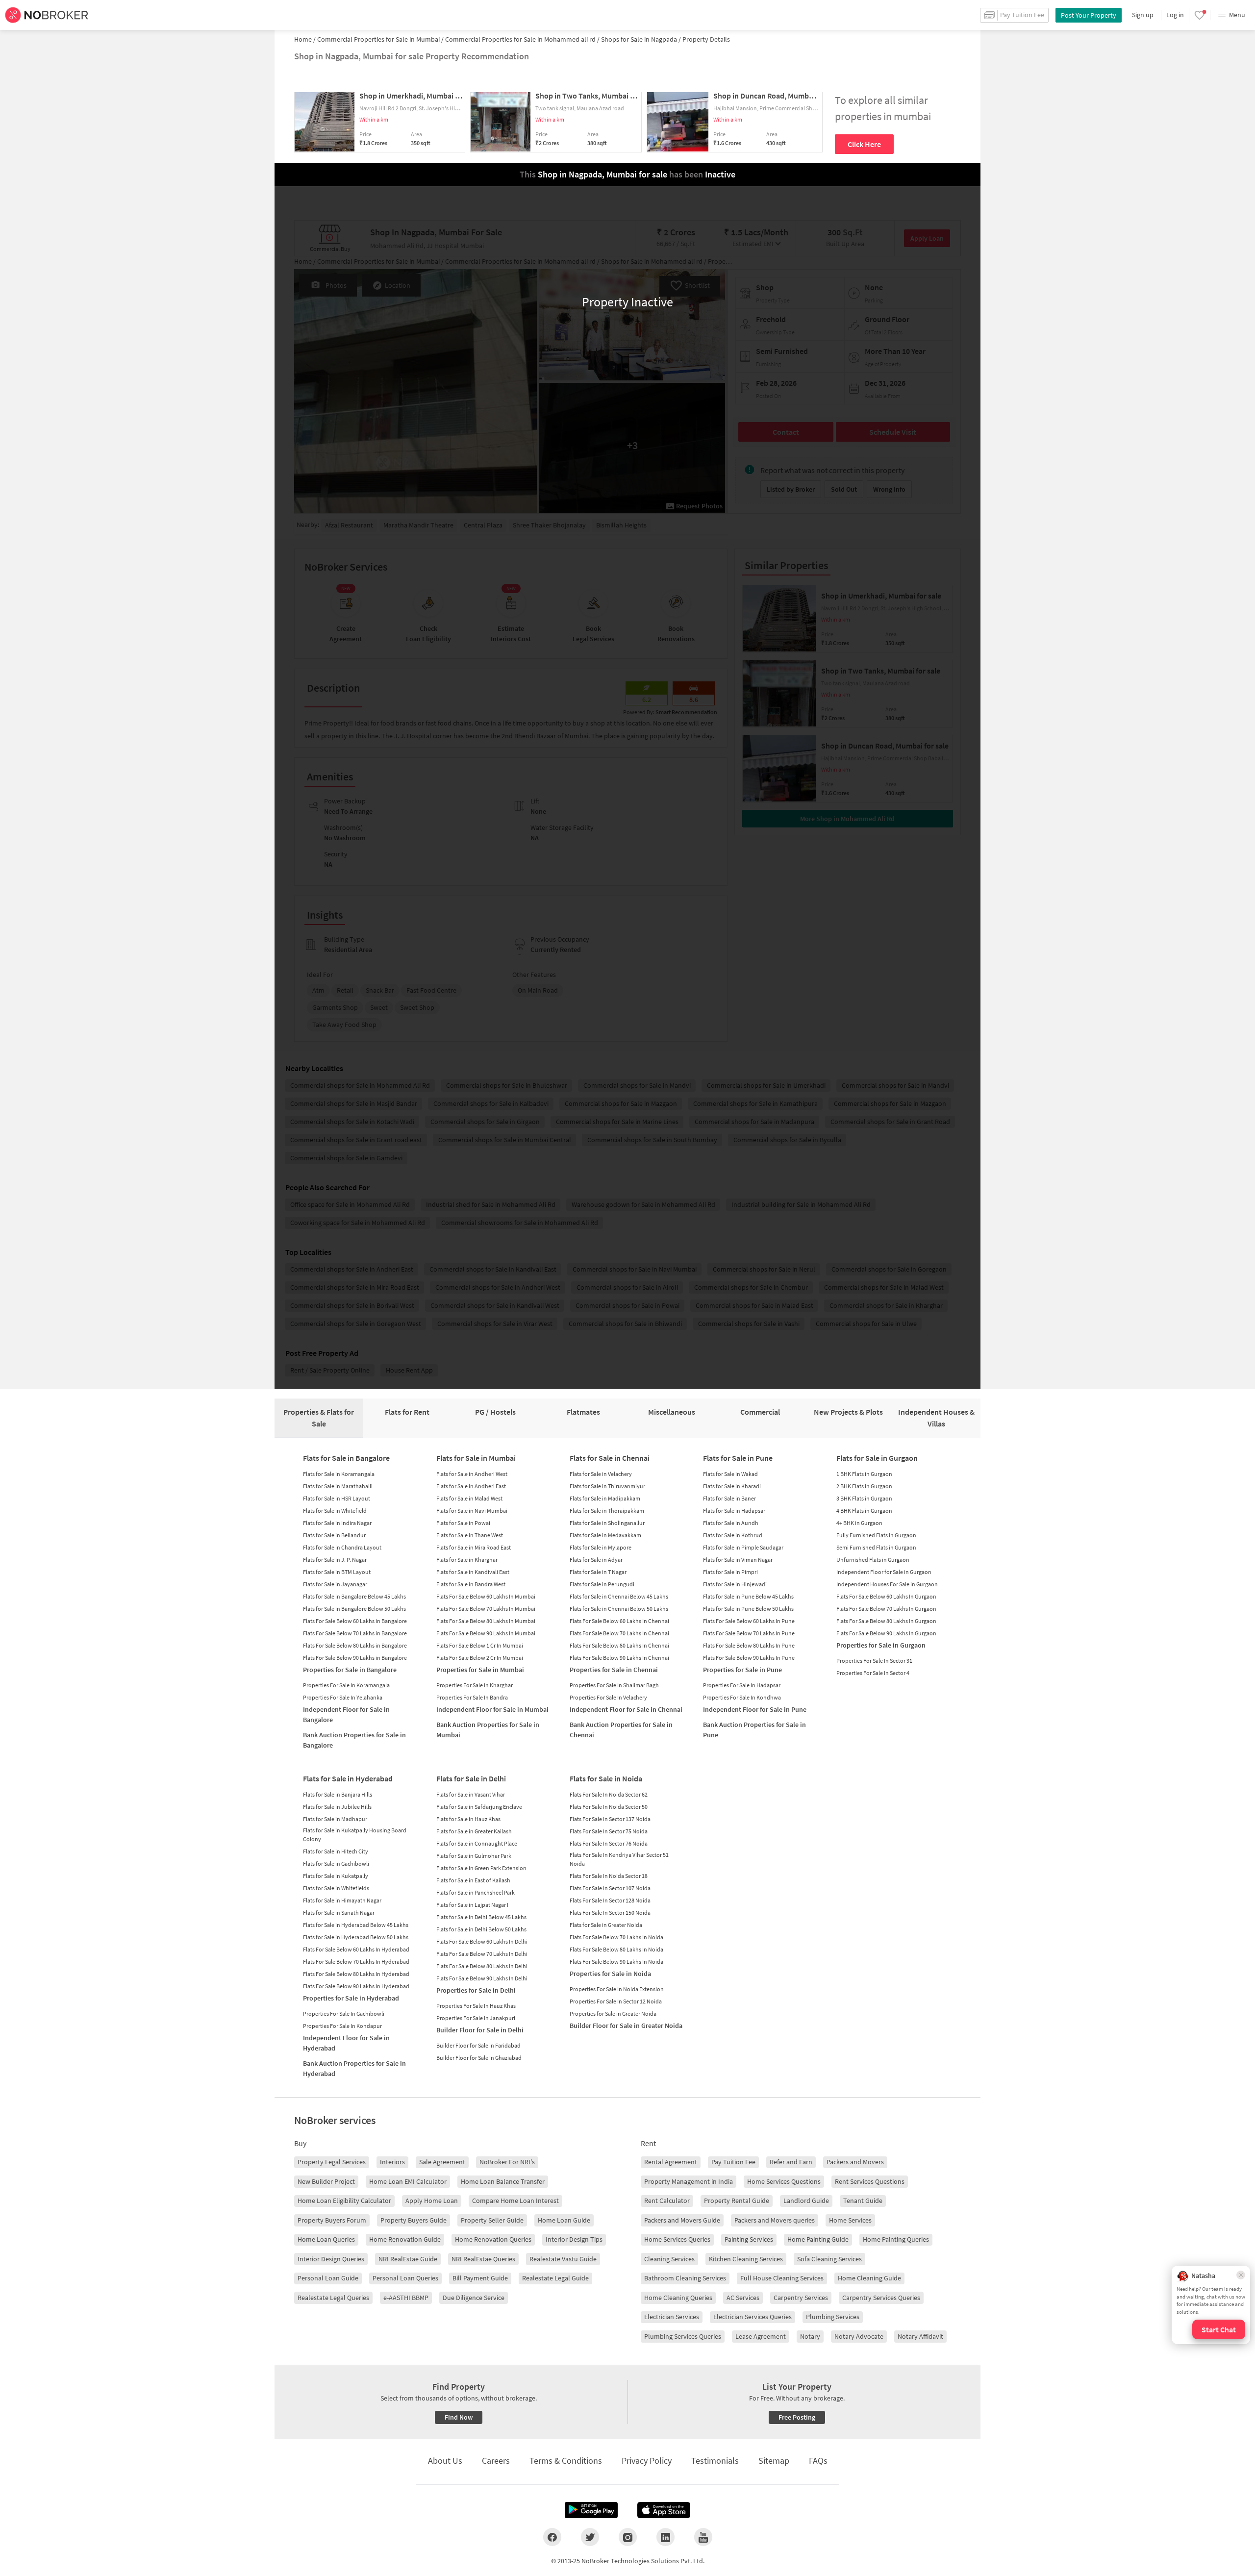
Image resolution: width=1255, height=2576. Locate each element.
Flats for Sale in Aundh (731, 1523)
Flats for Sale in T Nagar (598, 1572)
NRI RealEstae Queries (483, 2259)
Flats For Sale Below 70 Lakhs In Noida (616, 1937)
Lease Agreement (761, 2336)
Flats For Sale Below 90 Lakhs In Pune (749, 1658)
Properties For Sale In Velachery (608, 1697)
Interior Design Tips (574, 2239)
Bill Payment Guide (480, 2278)
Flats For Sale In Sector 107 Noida (610, 1888)
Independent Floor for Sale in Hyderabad (346, 2043)
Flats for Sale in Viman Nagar (738, 1560)
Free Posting (797, 2417)
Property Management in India (689, 2181)
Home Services (850, 2220)
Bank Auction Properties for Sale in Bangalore (354, 1740)
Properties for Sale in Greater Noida (613, 2013)
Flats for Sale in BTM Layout (337, 1572)
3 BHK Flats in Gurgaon (864, 1498)
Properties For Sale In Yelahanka (343, 1697)
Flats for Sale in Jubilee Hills (337, 1807)
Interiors (392, 2162)
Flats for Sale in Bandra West (471, 1584)
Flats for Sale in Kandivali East (473, 1572)
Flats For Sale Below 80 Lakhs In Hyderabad (356, 1974)
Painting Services (749, 2239)
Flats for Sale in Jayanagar (335, 1584)
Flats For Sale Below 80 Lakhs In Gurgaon (886, 1621)
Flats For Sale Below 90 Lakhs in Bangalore (355, 1658)
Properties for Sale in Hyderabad (351, 1998)
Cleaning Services (669, 2259)
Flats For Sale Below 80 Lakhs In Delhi (482, 1966)
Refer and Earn (791, 2162)
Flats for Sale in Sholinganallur (607, 1523)
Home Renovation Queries (493, 2239)
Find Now (459, 2417)
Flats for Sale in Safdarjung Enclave (479, 1807)
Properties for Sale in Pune (742, 1670)
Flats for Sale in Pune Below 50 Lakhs (748, 1609)
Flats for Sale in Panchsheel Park (476, 1892)
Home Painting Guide (818, 2239)
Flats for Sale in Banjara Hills (338, 1794)
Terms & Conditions (566, 2461)
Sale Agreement (442, 2162)
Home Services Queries (677, 2239)
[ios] (664, 2510)
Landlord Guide (806, 2201)
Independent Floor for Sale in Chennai (626, 1709)
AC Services (743, 2298)
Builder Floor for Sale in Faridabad (478, 2045)
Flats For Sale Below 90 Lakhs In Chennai (619, 1658)
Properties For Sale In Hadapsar (742, 1685)
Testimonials (715, 2461)
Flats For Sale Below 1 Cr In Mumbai (480, 1645)
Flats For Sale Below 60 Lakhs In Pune (749, 1621)
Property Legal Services (332, 2162)
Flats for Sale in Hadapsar (734, 1511)
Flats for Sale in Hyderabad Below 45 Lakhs (356, 1925)
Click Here (864, 144)
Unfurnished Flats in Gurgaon (873, 1560)
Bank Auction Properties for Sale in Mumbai (488, 1730)
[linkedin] (665, 2537)
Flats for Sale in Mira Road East (474, 1547)
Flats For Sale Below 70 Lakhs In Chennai (619, 1633)
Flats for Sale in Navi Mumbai (472, 1511)
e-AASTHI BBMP (406, 2298)
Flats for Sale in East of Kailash (473, 1880)
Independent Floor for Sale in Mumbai (492, 1709)
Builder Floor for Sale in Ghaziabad (479, 2058)
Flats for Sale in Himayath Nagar (342, 1900)
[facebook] (552, 2537)
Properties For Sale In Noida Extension (617, 1989)
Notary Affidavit (920, 2336)
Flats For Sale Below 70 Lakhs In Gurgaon (886, 1609)
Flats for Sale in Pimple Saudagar (743, 1547)
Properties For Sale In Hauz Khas (476, 2006)
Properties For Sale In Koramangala (346, 1685)
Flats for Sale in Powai (463, 1523)
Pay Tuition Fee (733, 2162)
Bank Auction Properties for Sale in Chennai (621, 1730)
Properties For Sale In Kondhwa (742, 1697)
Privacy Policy (647, 2461)
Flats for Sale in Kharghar (467, 1560)
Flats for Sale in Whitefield (335, 1511)
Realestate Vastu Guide (563, 2259)
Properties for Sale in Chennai (614, 1670)
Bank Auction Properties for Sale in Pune (754, 1730)
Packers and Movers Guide (682, 2220)
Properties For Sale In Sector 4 (873, 1673)
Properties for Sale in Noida (610, 1974)
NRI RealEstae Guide (408, 2259)
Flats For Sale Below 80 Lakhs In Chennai (619, 1645)
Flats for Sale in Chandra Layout (342, 1547)
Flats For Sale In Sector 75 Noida (609, 1831)
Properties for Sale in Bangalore (350, 1670)
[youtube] (703, 2537)
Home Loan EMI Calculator (408, 2181)
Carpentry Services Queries (881, 2298)
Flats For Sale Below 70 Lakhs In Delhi (482, 1954)
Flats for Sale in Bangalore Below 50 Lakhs (354, 1609)
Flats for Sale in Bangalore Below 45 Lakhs (354, 1596)
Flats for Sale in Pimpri (730, 1572)
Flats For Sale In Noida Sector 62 (609, 1794)
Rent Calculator (667, 2201)
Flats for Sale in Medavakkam (605, 1535)
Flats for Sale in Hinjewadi (735, 1584)
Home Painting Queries (896, 2239)
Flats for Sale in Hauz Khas (468, 1819)
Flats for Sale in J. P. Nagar (335, 1560)
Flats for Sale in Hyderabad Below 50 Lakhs (356, 1937)
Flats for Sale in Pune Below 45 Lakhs (748, 1596)
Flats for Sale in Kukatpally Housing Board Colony (355, 1835)
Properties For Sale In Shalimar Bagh (614, 1685)
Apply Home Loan (432, 2201)
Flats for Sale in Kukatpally (336, 1876)
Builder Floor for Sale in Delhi (480, 2030)
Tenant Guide (863, 2201)
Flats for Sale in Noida (606, 1778)
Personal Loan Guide (328, 2278)
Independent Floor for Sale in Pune (755, 1709)
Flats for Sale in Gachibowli (336, 1863)
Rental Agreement (671, 2162)
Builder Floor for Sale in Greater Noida (626, 2026)
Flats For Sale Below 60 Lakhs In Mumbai (486, 1596)
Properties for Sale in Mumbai (480, 1670)
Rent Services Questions (870, 2181)
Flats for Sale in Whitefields (336, 1888)
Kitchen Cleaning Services (746, 2259)
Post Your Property (1089, 15)
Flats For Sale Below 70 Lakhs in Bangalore (355, 1633)
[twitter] (590, 2537)
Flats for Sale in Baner (729, 1498)
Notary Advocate (859, 2336)
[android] (591, 2510)
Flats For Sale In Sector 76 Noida (609, 1843)
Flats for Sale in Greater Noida (606, 1925)
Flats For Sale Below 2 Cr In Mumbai (480, 1658)
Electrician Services (672, 2317)
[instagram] (628, 2537)
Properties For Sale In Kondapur (342, 2026)
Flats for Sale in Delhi (471, 1778)
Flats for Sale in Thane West (470, 1535)
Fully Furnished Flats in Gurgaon (876, 1535)
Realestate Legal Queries (333, 2298)
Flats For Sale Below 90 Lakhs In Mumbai (486, 1633)
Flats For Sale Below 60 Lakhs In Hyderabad (356, 1949)
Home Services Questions (784, 2181)
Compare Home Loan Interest (515, 2201)
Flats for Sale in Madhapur (335, 1819)
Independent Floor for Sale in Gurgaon (884, 1572)
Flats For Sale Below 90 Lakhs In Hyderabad (356, 1986)
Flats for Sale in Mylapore (601, 1547)
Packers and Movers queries (775, 2220)
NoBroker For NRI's (507, 2162)
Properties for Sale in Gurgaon (881, 1645)
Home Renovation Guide (405, 2239)
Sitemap (774, 2461)
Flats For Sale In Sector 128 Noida (610, 1900)
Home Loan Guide (564, 2220)
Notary (810, 2336)
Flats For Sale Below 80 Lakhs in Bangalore (355, 1645)
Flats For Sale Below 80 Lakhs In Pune (749, 1645)
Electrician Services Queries (753, 2317)
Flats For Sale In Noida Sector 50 (609, 1807)
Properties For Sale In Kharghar (475, 1685)
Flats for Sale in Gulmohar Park (474, 1856)
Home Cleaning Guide (869, 2278)
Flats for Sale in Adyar (596, 1560)
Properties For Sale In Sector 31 (874, 1661)
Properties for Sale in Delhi (476, 1990)
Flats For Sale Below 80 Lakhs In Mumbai (486, 1621)
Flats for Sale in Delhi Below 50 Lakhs (481, 1929)
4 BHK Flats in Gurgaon (864, 1511)
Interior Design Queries (331, 2259)
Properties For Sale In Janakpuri (476, 2018)
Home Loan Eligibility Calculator (344, 2201)
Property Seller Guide (492, 2220)
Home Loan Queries (326, 2239)
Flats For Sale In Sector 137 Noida (610, 1819)
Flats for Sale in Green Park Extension (481, 1868)
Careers (496, 2461)
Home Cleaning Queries (678, 2298)
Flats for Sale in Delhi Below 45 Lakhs (481, 1917)
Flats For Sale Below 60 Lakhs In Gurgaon (886, 1596)
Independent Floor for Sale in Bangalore (346, 1714)
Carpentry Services (801, 2298)
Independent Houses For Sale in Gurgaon (887, 1584)
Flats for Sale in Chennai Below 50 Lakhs (619, 1609)
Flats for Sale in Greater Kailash (474, 1831)
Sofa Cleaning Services (829, 2259)
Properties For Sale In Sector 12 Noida (616, 2001)
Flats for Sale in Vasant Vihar (471, 1794)
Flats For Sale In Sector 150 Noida (610, 1913)
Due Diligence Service (474, 2298)
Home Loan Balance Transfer (503, 2181)
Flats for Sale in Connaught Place (477, 1843)
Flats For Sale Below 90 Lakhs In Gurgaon (886, 1633)
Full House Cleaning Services (782, 2278)
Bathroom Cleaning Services (685, 2278)
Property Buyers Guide (414, 2220)
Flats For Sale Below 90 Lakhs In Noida (616, 1962)
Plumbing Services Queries (683, 2336)
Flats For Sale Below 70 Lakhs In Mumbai (486, 1609)
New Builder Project (326, 2181)
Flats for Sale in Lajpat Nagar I (472, 1905)
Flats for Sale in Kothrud (733, 1535)
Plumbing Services (833, 2317)
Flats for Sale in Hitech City (336, 1851)
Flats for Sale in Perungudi (602, 1584)
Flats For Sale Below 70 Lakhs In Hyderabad (356, 1962)
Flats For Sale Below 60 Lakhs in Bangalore (355, 1621)
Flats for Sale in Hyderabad (348, 1778)
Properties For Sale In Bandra (472, 1697)
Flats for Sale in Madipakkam (605, 1498)
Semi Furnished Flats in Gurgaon (876, 1547)
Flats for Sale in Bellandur (334, 1535)
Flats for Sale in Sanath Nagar (339, 1913)
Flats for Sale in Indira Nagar (337, 1523)
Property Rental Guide (737, 2201)
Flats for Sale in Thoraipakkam (607, 1511)
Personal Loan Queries (405, 2278)
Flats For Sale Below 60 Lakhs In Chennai (619, 1621)
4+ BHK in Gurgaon (859, 1523)
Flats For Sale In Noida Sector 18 (609, 1876)
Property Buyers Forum (332, 2220)
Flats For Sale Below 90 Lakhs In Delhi (482, 1978)
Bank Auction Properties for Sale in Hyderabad (354, 2068)
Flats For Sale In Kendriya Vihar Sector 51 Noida (619, 1859)
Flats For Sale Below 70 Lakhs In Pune (749, 1633)
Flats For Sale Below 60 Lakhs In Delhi (482, 1941)
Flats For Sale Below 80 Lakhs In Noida (616, 1949)
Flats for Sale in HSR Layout (337, 1498)
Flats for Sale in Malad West (469, 1498)
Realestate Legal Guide (555, 2278)
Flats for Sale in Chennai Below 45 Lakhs (619, 1596)
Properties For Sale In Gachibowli (344, 2013)
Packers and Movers (855, 2162)
